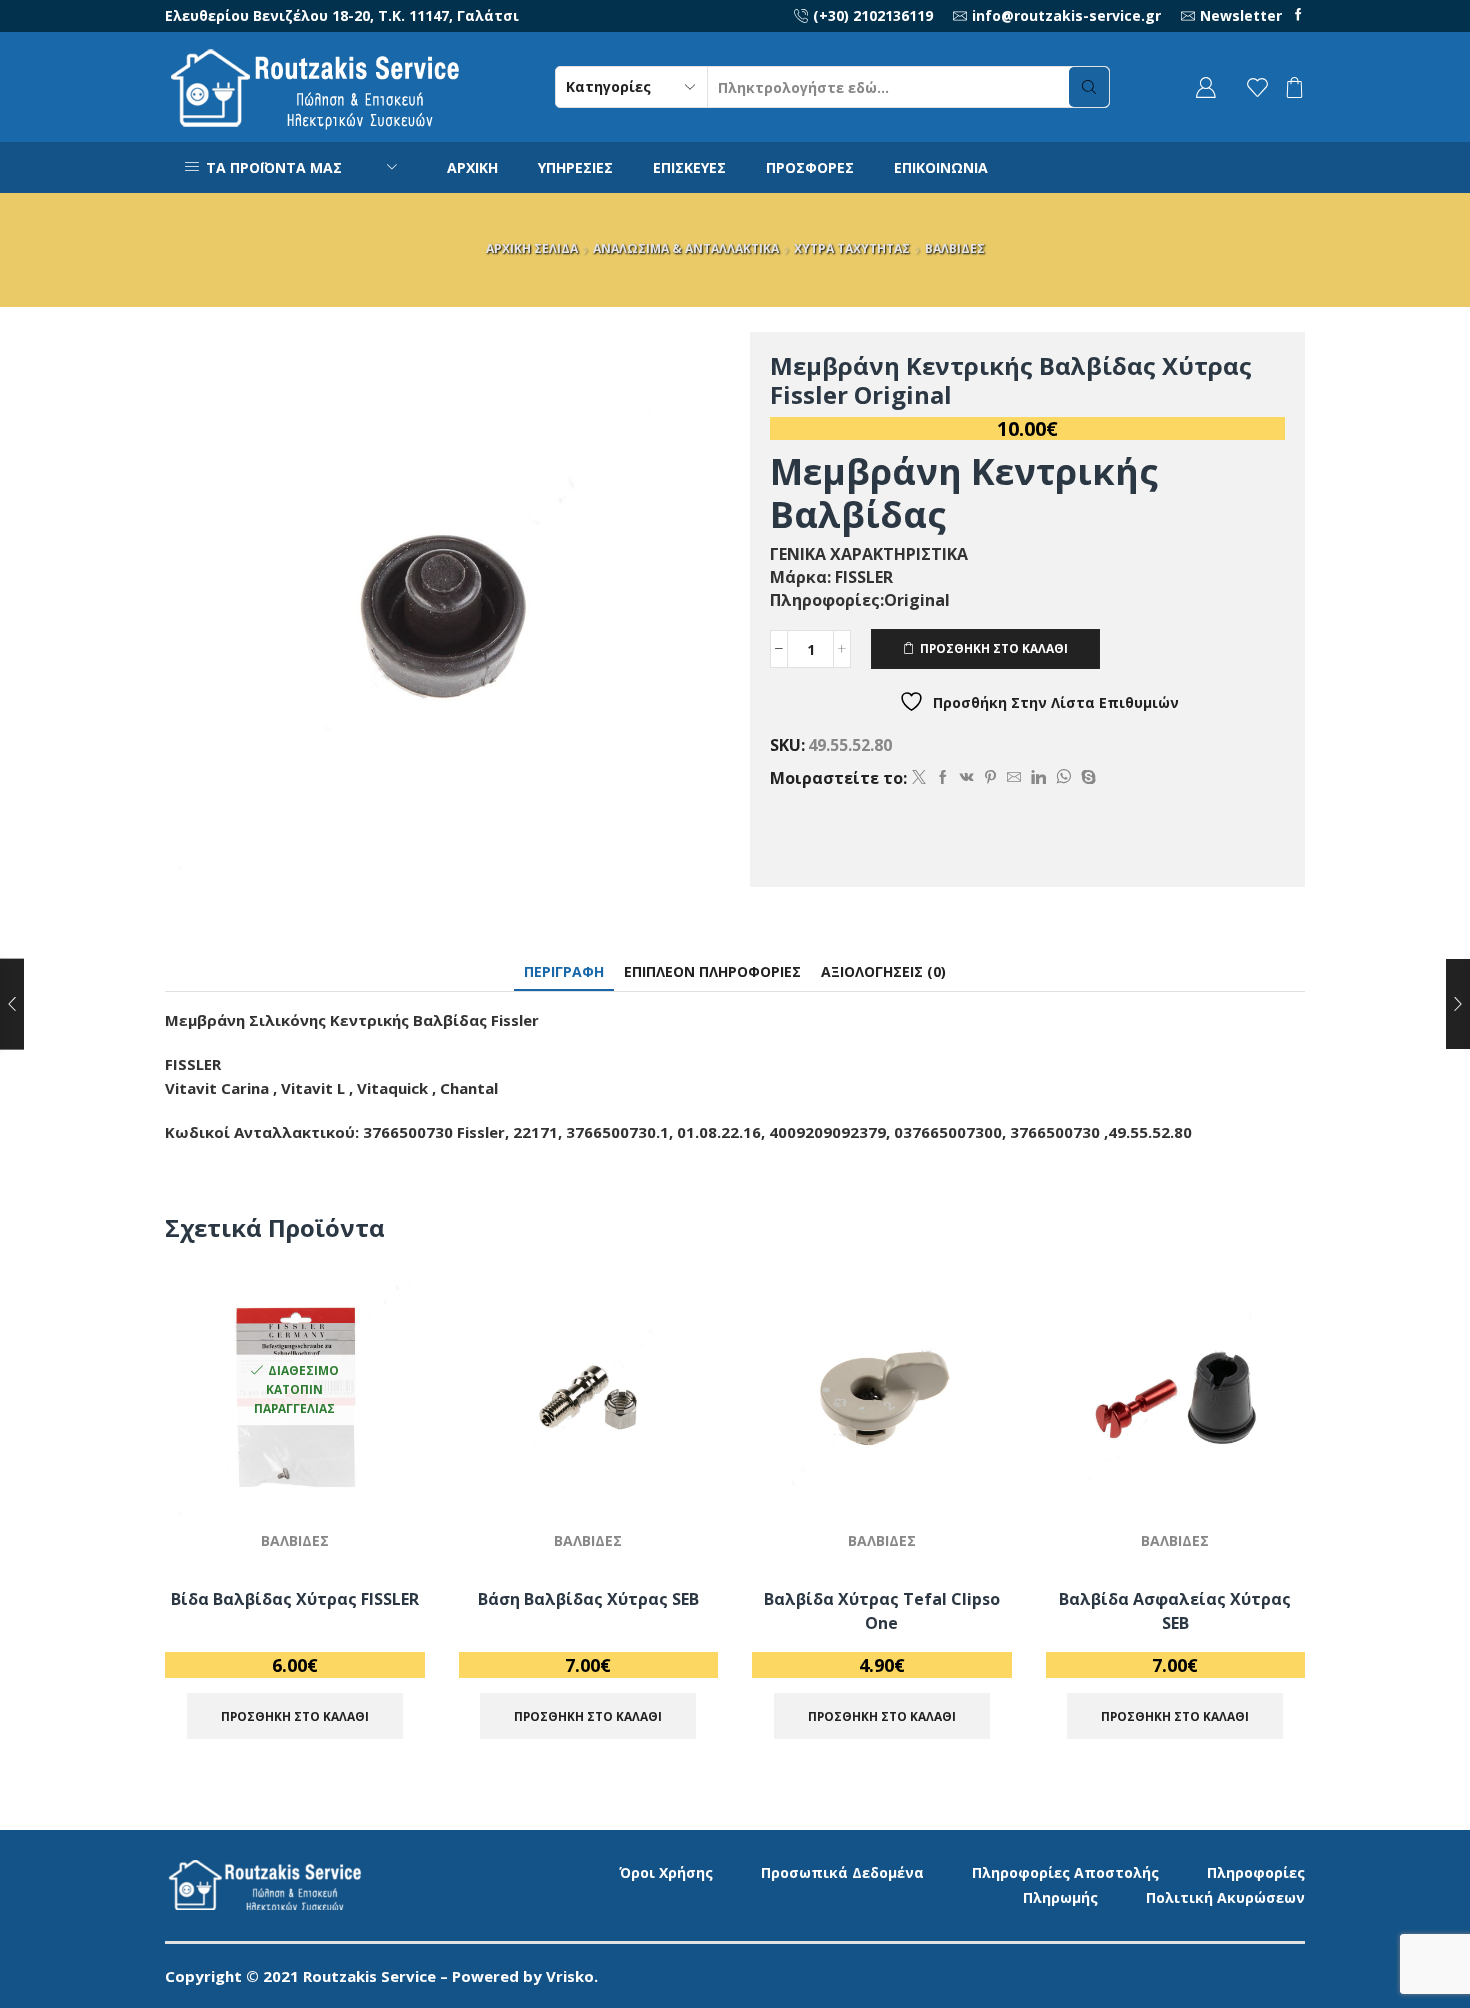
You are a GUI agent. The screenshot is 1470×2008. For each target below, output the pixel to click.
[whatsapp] (1063, 777)
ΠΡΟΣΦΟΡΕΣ (810, 167)
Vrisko (570, 1976)
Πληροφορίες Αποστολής (1065, 1872)
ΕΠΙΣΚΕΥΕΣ (689, 167)
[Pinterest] (990, 777)
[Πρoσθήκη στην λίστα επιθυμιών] (386, 1472)
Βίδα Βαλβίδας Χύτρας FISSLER (295, 1599)
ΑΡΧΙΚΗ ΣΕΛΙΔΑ (532, 248)
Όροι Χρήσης (666, 1872)
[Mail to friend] (1014, 777)
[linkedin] (1038, 777)
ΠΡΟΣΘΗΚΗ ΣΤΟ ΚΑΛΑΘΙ (994, 648)
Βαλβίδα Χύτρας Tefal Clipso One (882, 1611)
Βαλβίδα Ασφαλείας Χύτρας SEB (1175, 1611)
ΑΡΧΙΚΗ (472, 167)
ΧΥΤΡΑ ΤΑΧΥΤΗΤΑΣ (852, 248)
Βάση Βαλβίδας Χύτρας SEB (588, 1599)
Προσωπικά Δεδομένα (842, 1872)
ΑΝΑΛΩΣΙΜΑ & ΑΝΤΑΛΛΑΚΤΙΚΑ (686, 248)
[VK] (967, 777)
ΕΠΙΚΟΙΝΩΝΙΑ (941, 167)
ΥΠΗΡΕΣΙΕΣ (575, 167)
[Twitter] (919, 777)
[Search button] (1089, 87)
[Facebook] (1298, 15)
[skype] (1086, 777)
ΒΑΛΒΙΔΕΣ (955, 248)
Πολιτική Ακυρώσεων (1225, 1897)
